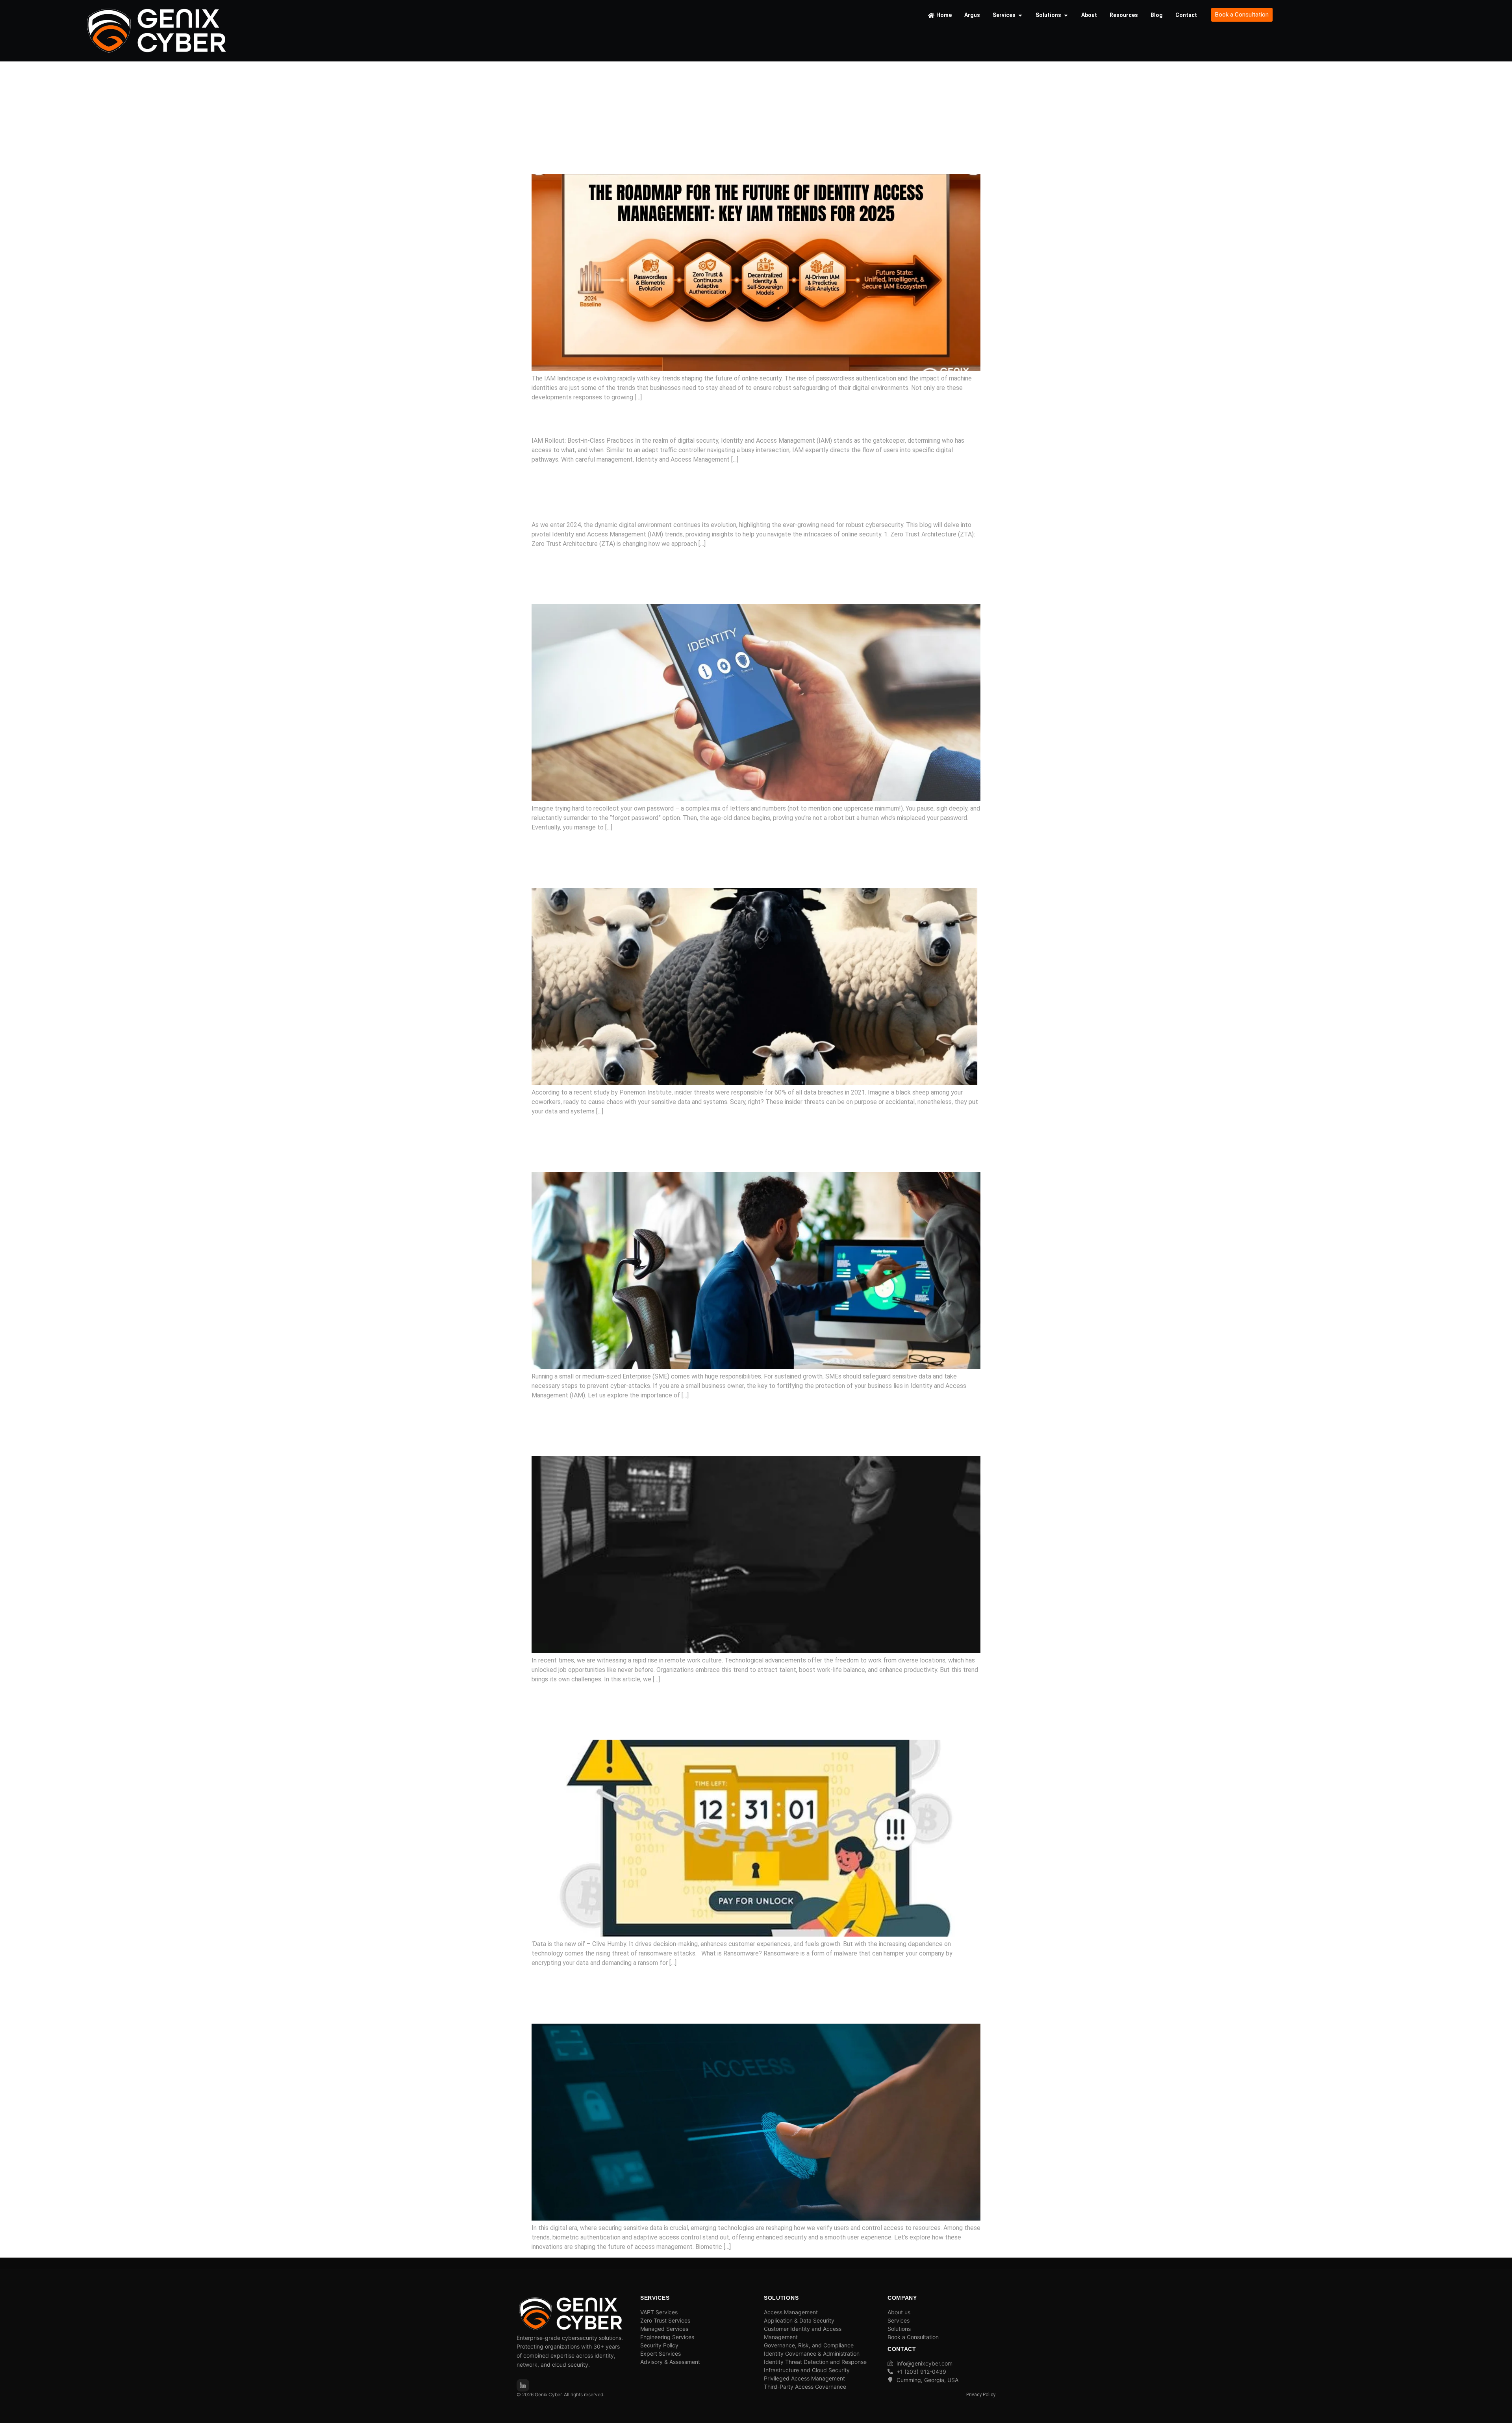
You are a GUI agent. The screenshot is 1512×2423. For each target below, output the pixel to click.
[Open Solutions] (1066, 15)
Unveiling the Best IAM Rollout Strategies (702, 418)
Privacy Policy (981, 2395)
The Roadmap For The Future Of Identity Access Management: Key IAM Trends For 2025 (731, 145)
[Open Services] (1020, 15)
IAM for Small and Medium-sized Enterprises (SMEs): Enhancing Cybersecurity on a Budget (753, 1144)
